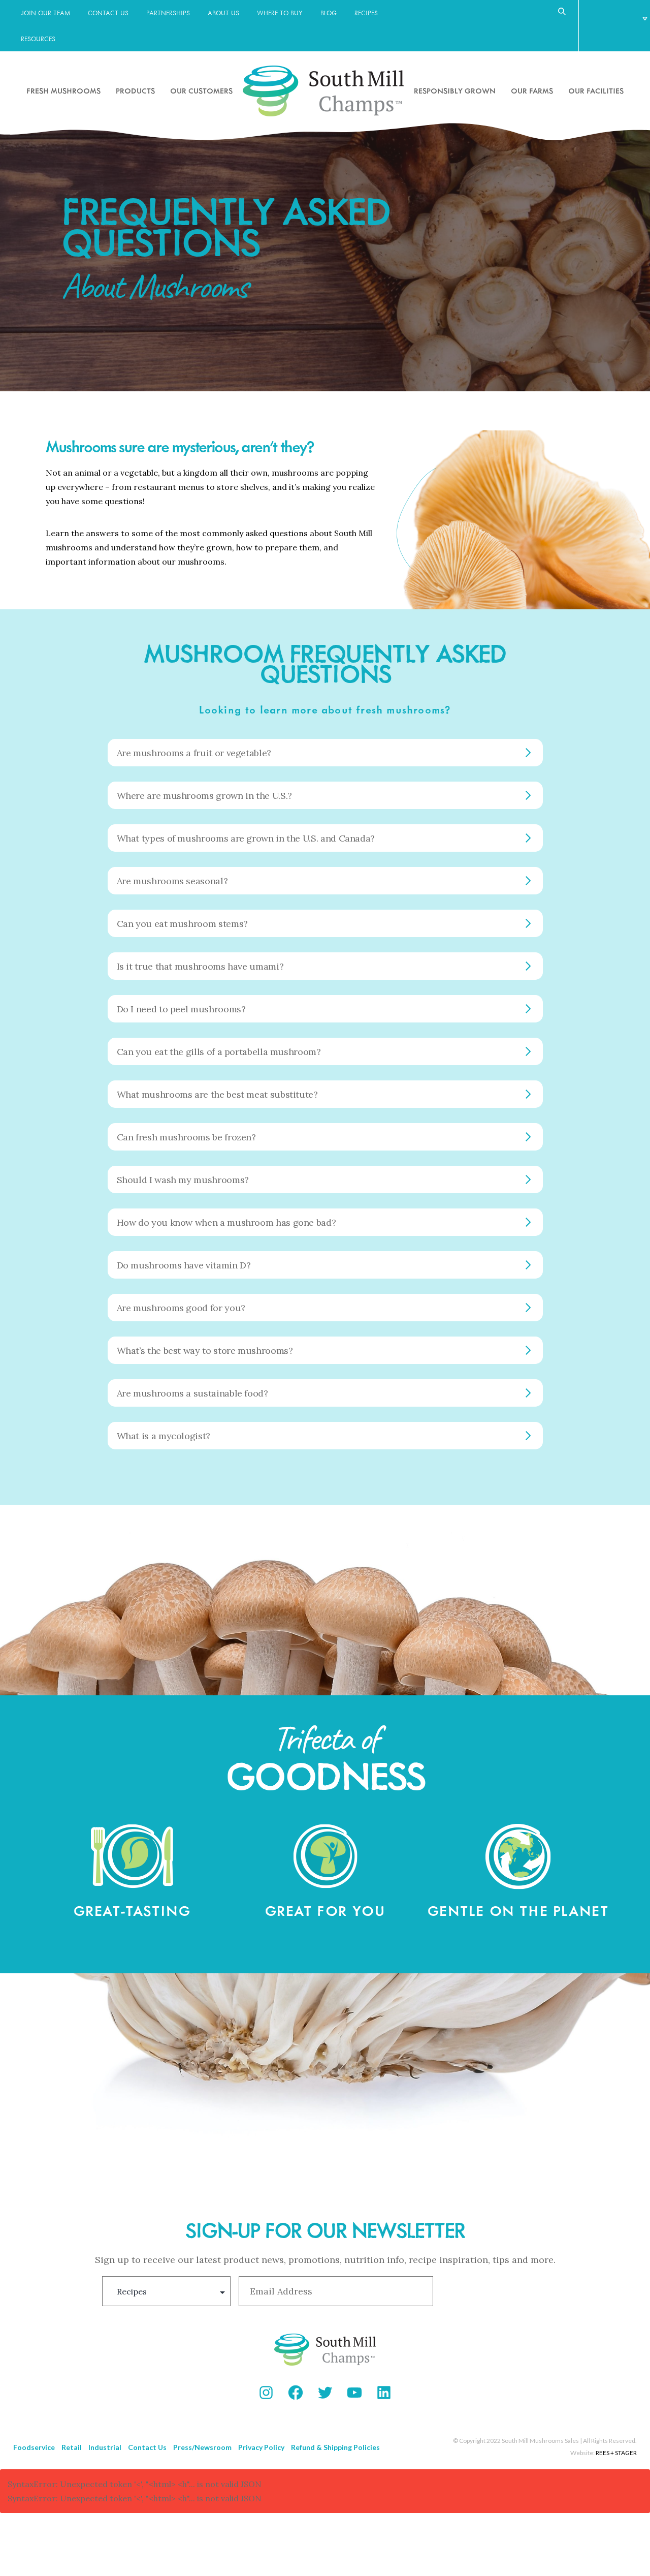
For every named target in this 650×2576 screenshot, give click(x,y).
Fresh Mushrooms (63, 90)
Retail (72, 2447)
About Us (223, 13)
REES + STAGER (616, 2453)
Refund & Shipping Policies (335, 2447)
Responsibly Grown (455, 90)
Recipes (366, 13)
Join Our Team (45, 13)
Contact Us (108, 13)
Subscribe (494, 2291)
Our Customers (201, 90)
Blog (329, 13)
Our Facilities (596, 90)
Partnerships (168, 13)
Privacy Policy (261, 2447)
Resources (38, 39)
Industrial (105, 2447)
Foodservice (34, 2447)
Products (135, 90)
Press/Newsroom (202, 2447)
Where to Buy (280, 13)
